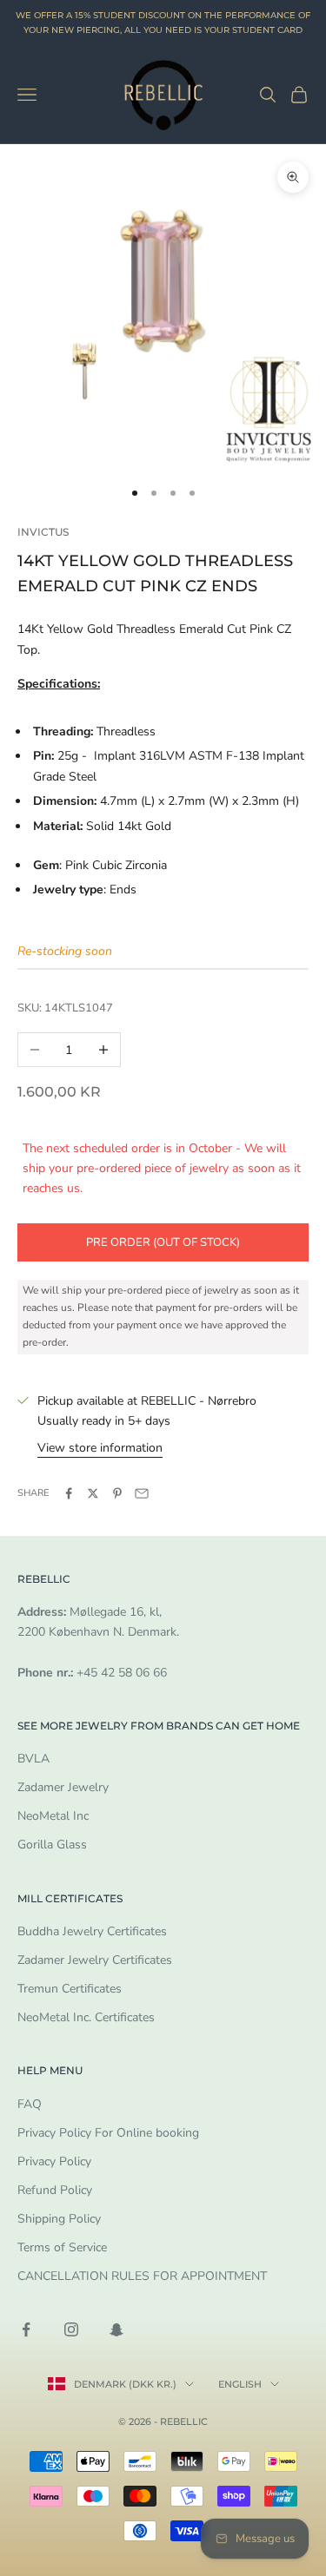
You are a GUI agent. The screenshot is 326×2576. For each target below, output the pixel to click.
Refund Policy (55, 2190)
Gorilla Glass (52, 1845)
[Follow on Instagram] (71, 2329)
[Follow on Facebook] (26, 2329)
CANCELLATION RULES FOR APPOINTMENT (142, 2276)
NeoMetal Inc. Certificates (86, 2017)
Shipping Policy (59, 2219)
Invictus (43, 532)
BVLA (33, 1759)
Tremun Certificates (70, 1989)
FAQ (30, 2104)
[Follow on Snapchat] (116, 2329)
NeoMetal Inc (53, 1816)
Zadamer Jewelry (63, 1787)
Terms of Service (62, 2247)
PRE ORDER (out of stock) (163, 1242)
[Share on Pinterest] (117, 1493)
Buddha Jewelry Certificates (92, 1931)
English (240, 2384)
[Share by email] (142, 1493)
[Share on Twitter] (93, 1493)
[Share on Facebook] (69, 1493)
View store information (100, 1448)
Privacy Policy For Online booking (108, 2133)
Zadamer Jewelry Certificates (95, 1960)
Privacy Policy (54, 2161)
